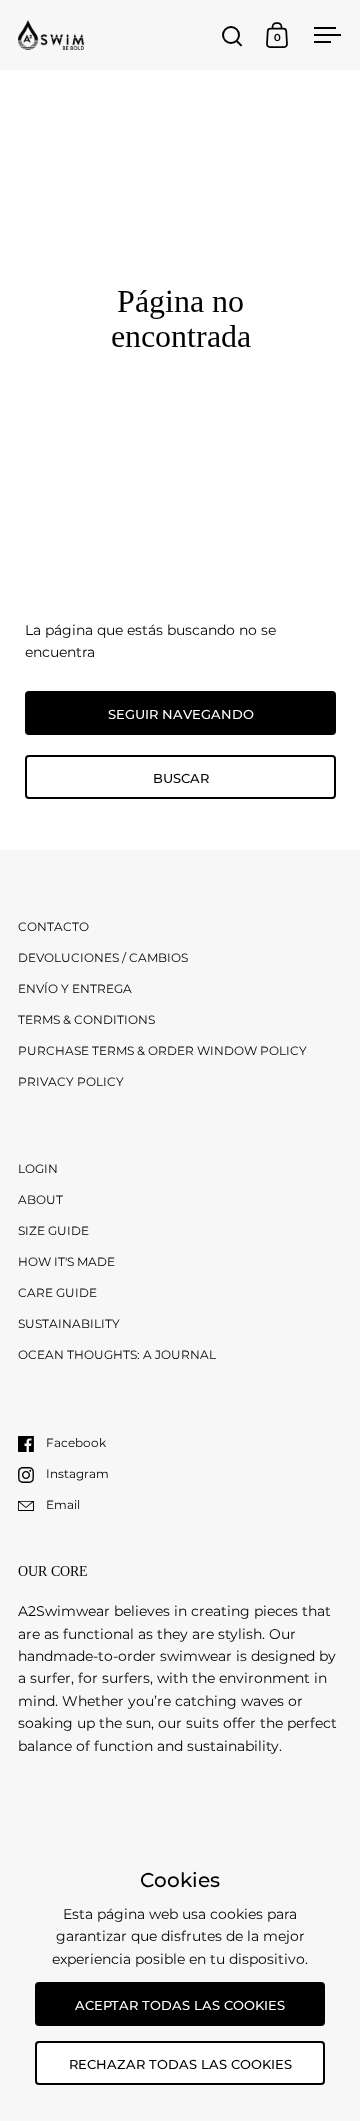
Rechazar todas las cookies (180, 2064)
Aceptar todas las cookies (180, 2005)
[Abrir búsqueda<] (232, 35)
